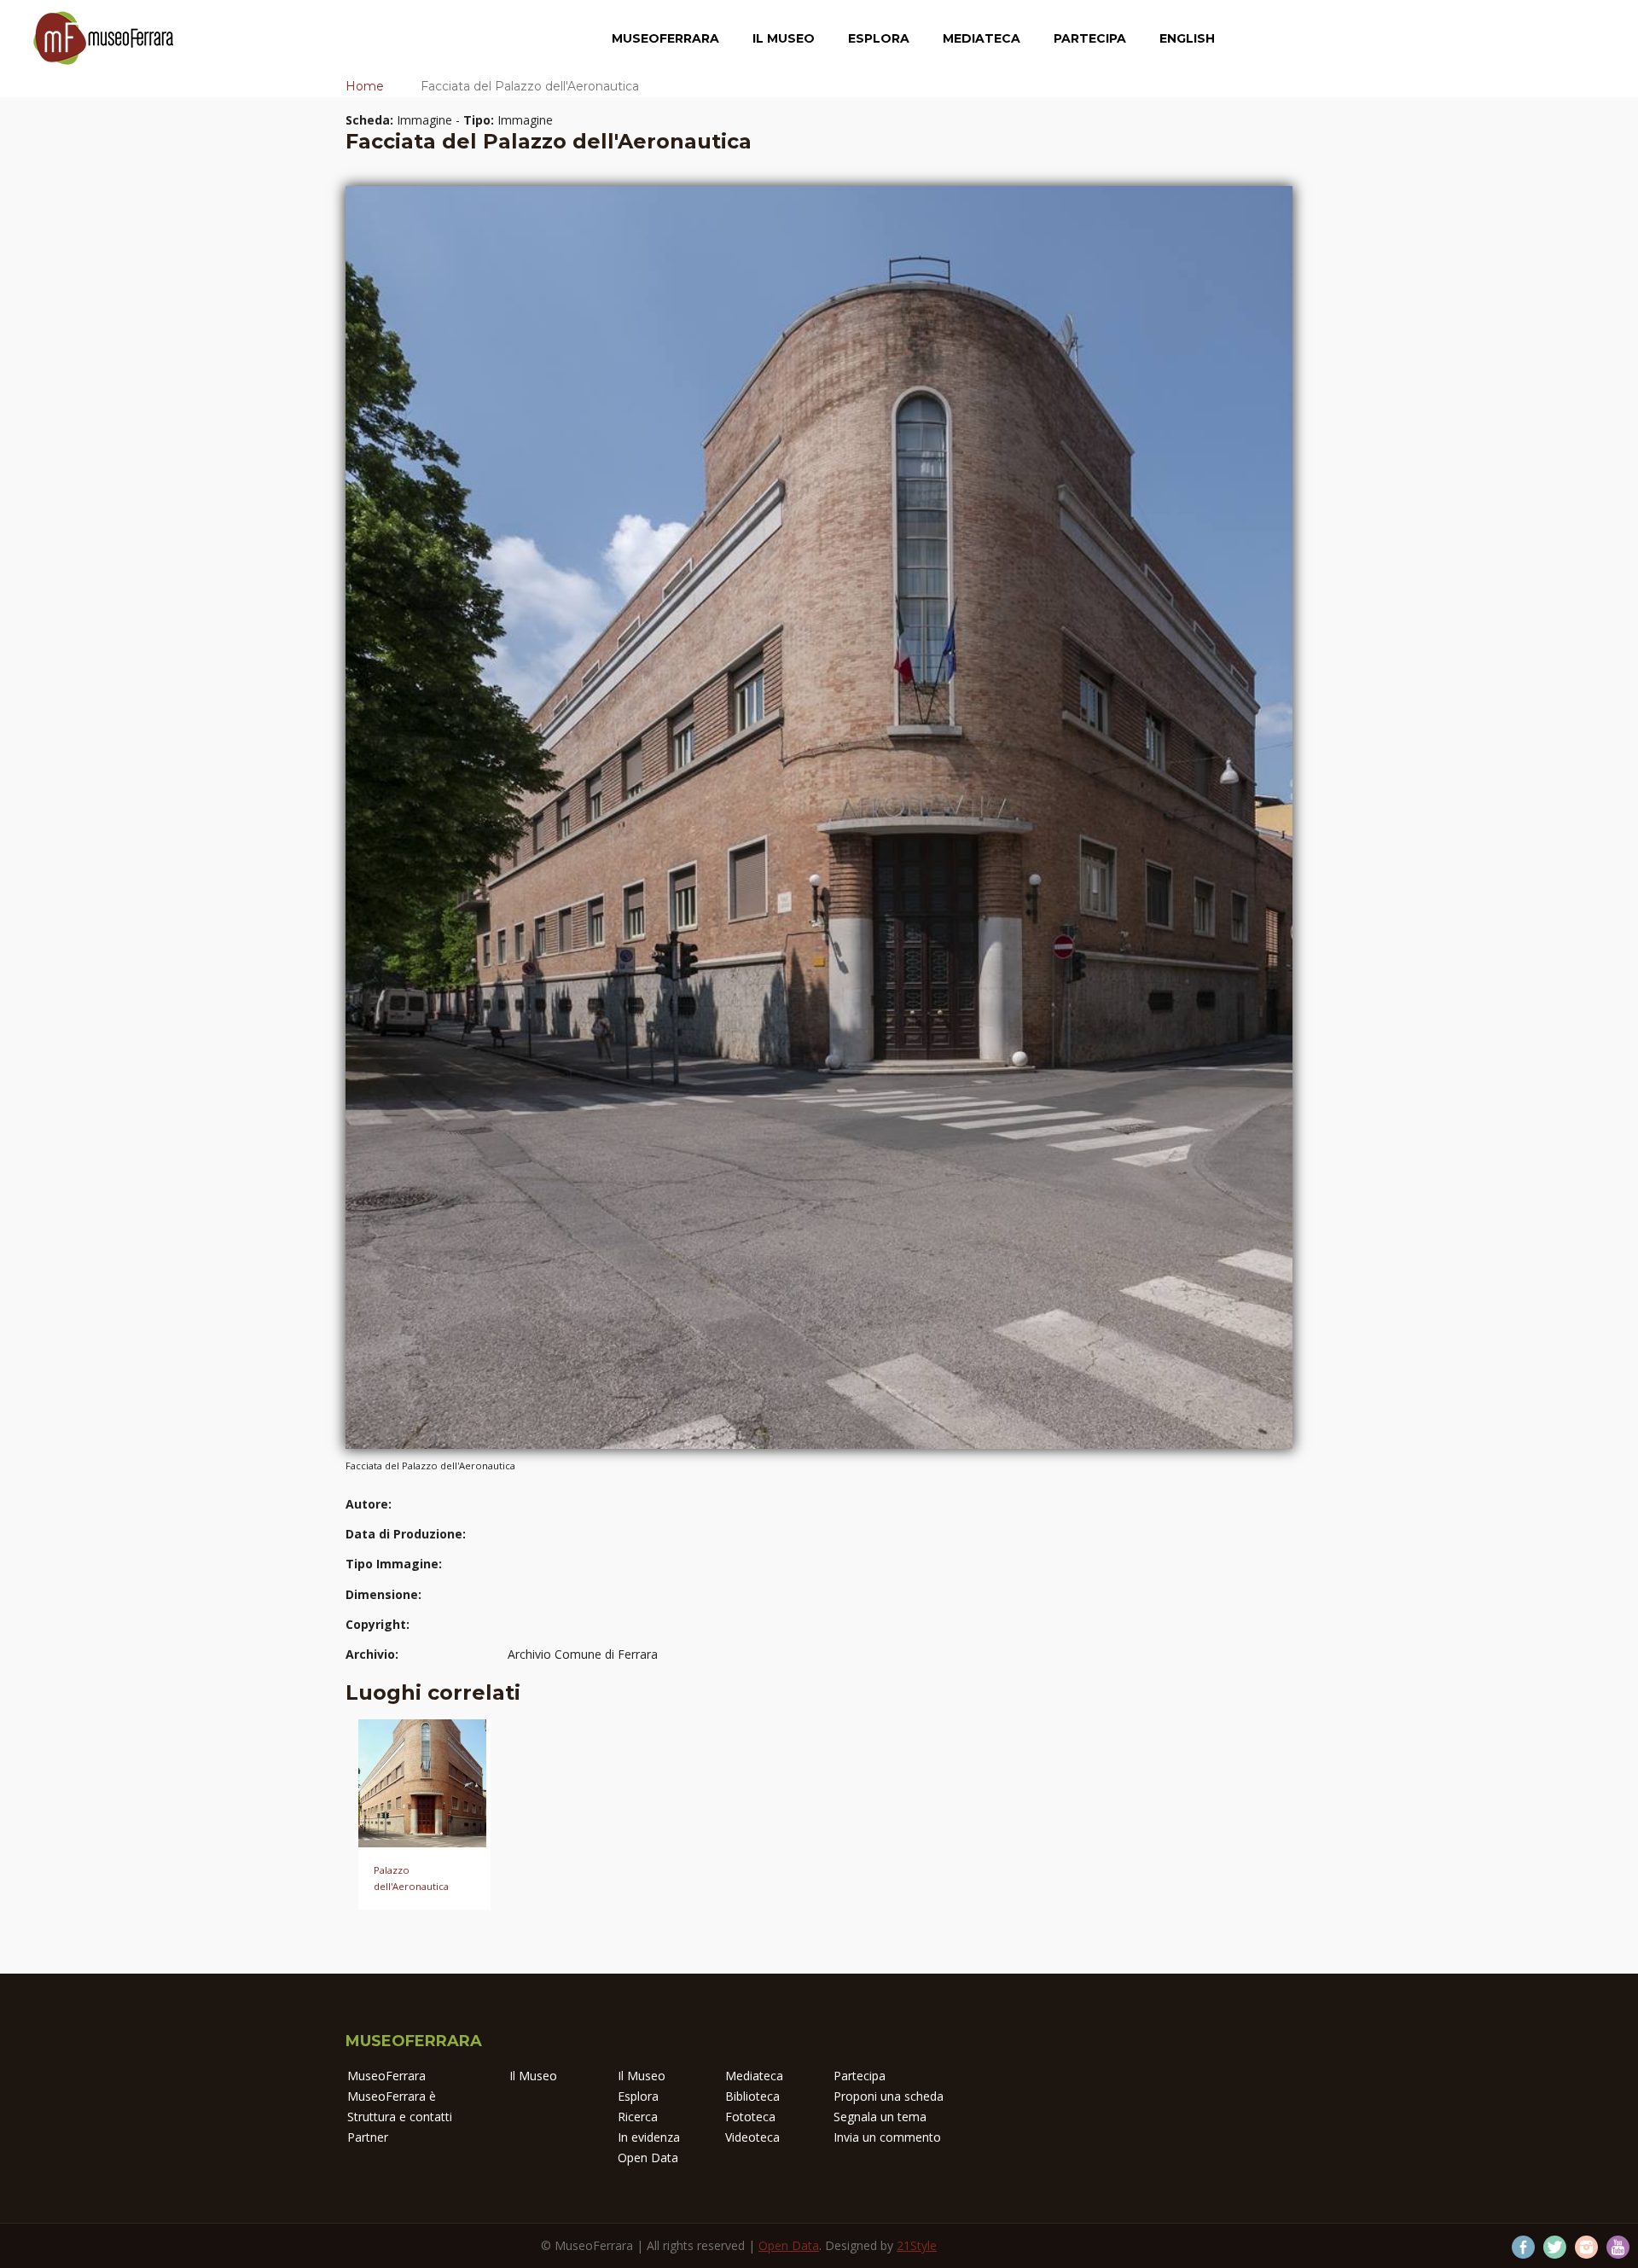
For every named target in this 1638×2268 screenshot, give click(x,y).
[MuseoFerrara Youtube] (1618, 2247)
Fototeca (750, 2117)
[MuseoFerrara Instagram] (1586, 2247)
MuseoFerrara (665, 38)
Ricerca (638, 2117)
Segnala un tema (880, 2117)
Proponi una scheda (889, 2096)
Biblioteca (752, 2096)
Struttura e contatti (400, 2117)
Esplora (879, 38)
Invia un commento (887, 2137)
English (1187, 38)
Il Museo (784, 38)
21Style (917, 2245)
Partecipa (1090, 38)
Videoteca (752, 2137)
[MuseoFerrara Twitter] (1555, 2247)
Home (365, 86)
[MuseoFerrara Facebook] (1523, 2247)
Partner (368, 2137)
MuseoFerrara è (392, 2096)
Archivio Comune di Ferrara (583, 1654)
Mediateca (982, 38)
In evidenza (649, 2137)
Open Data (648, 2158)
